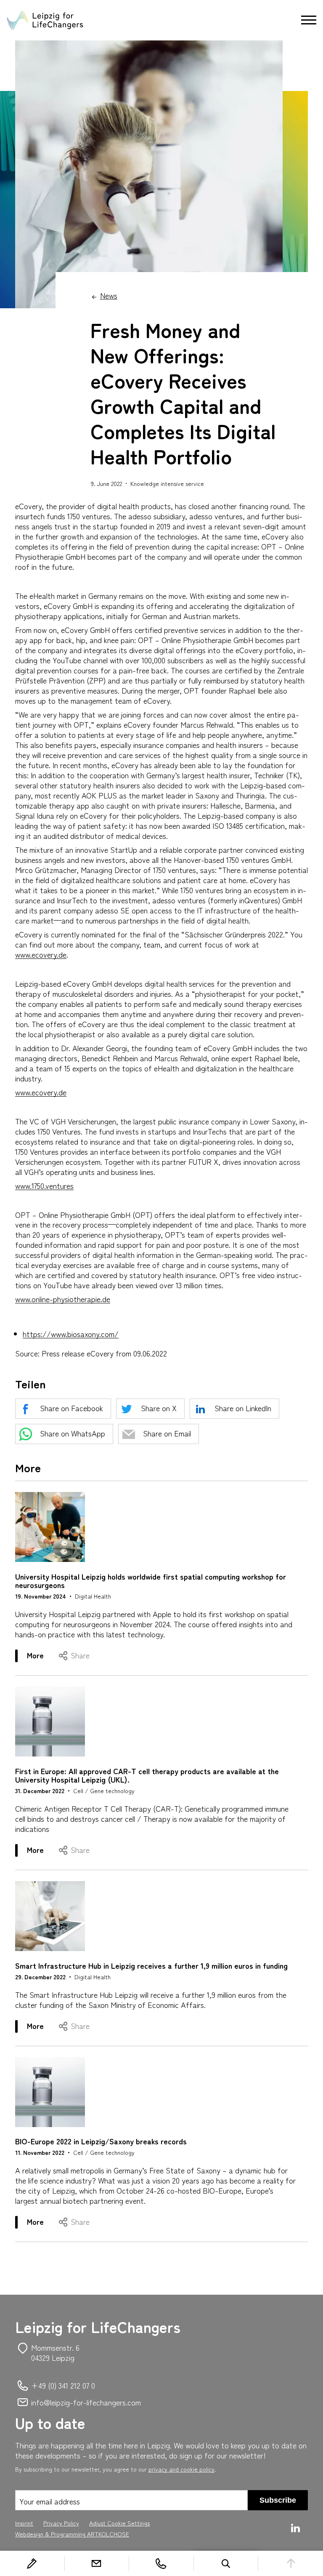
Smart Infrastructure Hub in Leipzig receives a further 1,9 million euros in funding (151, 1965)
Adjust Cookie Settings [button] (119, 2523)
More (41, 1656)
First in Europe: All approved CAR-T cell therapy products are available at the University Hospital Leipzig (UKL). (147, 1775)
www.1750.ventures (44, 1185)
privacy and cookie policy (181, 2469)
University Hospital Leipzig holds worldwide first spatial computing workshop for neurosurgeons (151, 1580)
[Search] (226, 2563)
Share (80, 1655)
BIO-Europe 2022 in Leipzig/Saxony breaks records (101, 2141)
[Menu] (309, 20)
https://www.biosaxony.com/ (71, 1334)
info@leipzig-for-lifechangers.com (86, 2402)
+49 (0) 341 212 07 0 (63, 2385)
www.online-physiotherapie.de (63, 1299)
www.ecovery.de (41, 954)
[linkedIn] (297, 2528)
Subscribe (278, 2500)
